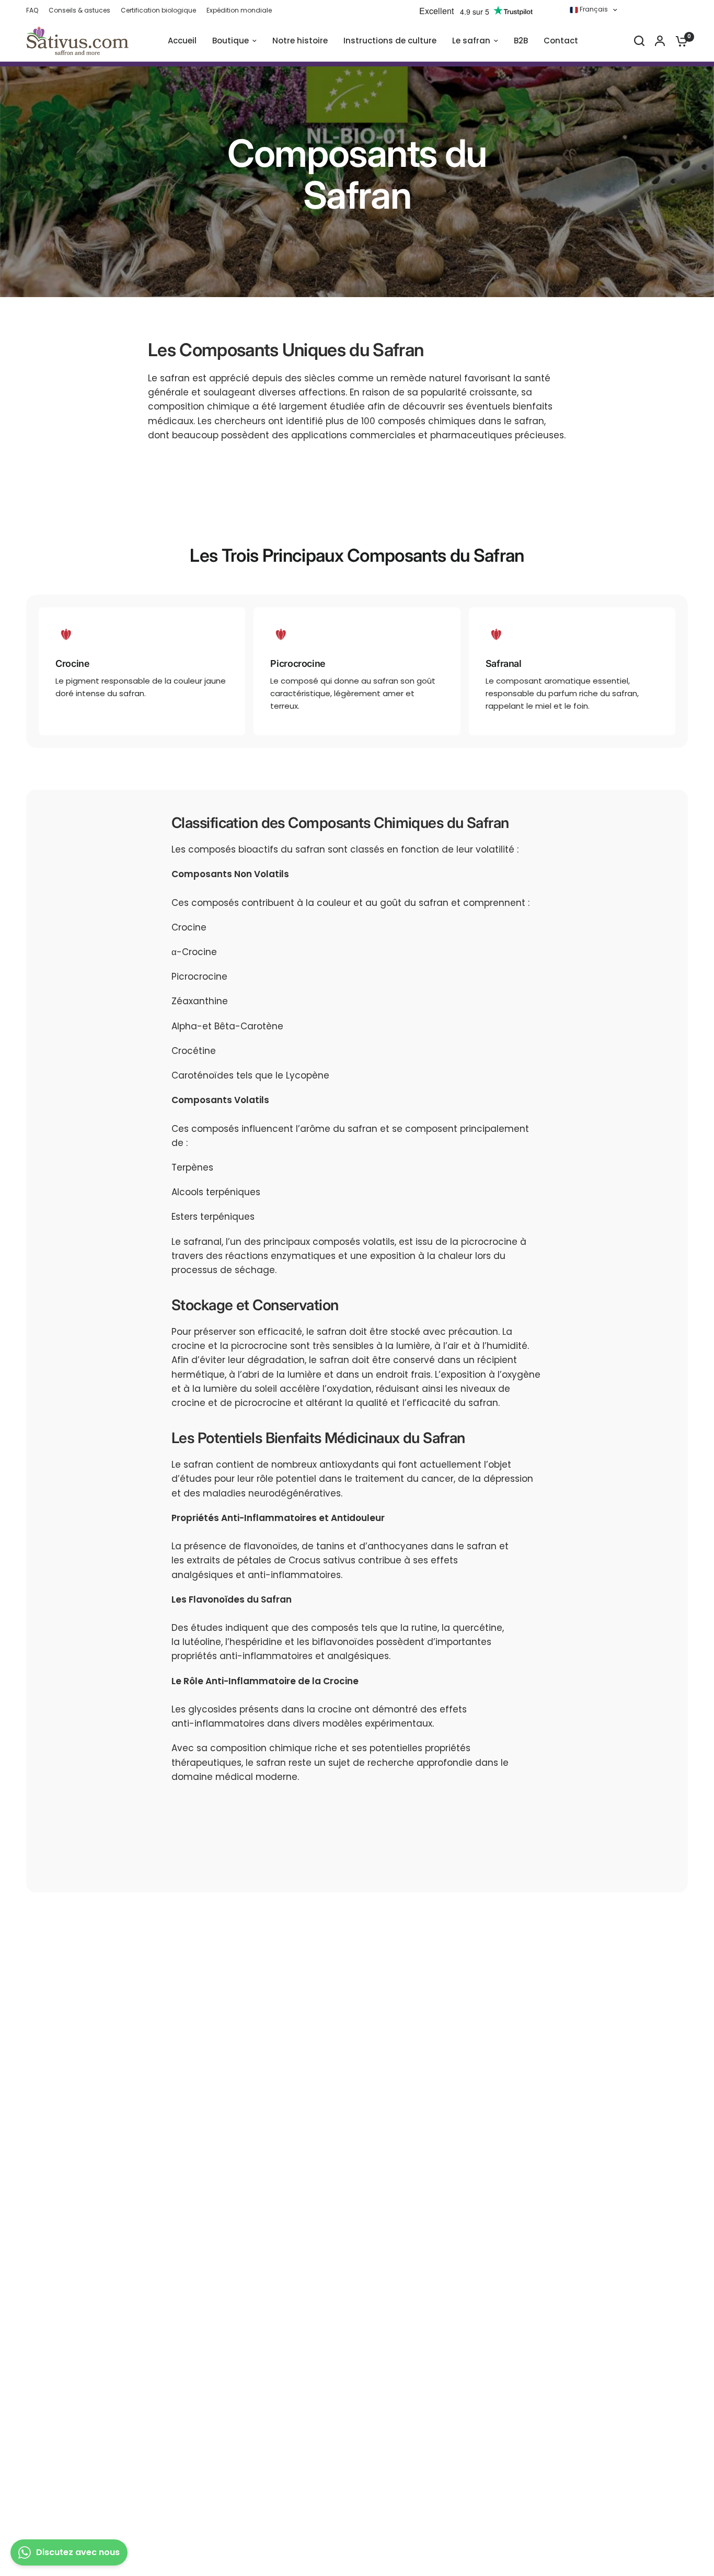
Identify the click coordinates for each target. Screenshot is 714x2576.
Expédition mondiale (239, 10)
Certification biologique (158, 10)
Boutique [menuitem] (231, 41)
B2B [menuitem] (521, 41)
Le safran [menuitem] (471, 41)
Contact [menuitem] (561, 41)
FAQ (32, 10)
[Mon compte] (660, 41)
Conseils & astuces (79, 10)
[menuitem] (35, 10)
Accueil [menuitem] (182, 41)
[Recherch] (639, 41)
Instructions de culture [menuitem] (390, 41)
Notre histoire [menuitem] (300, 41)
